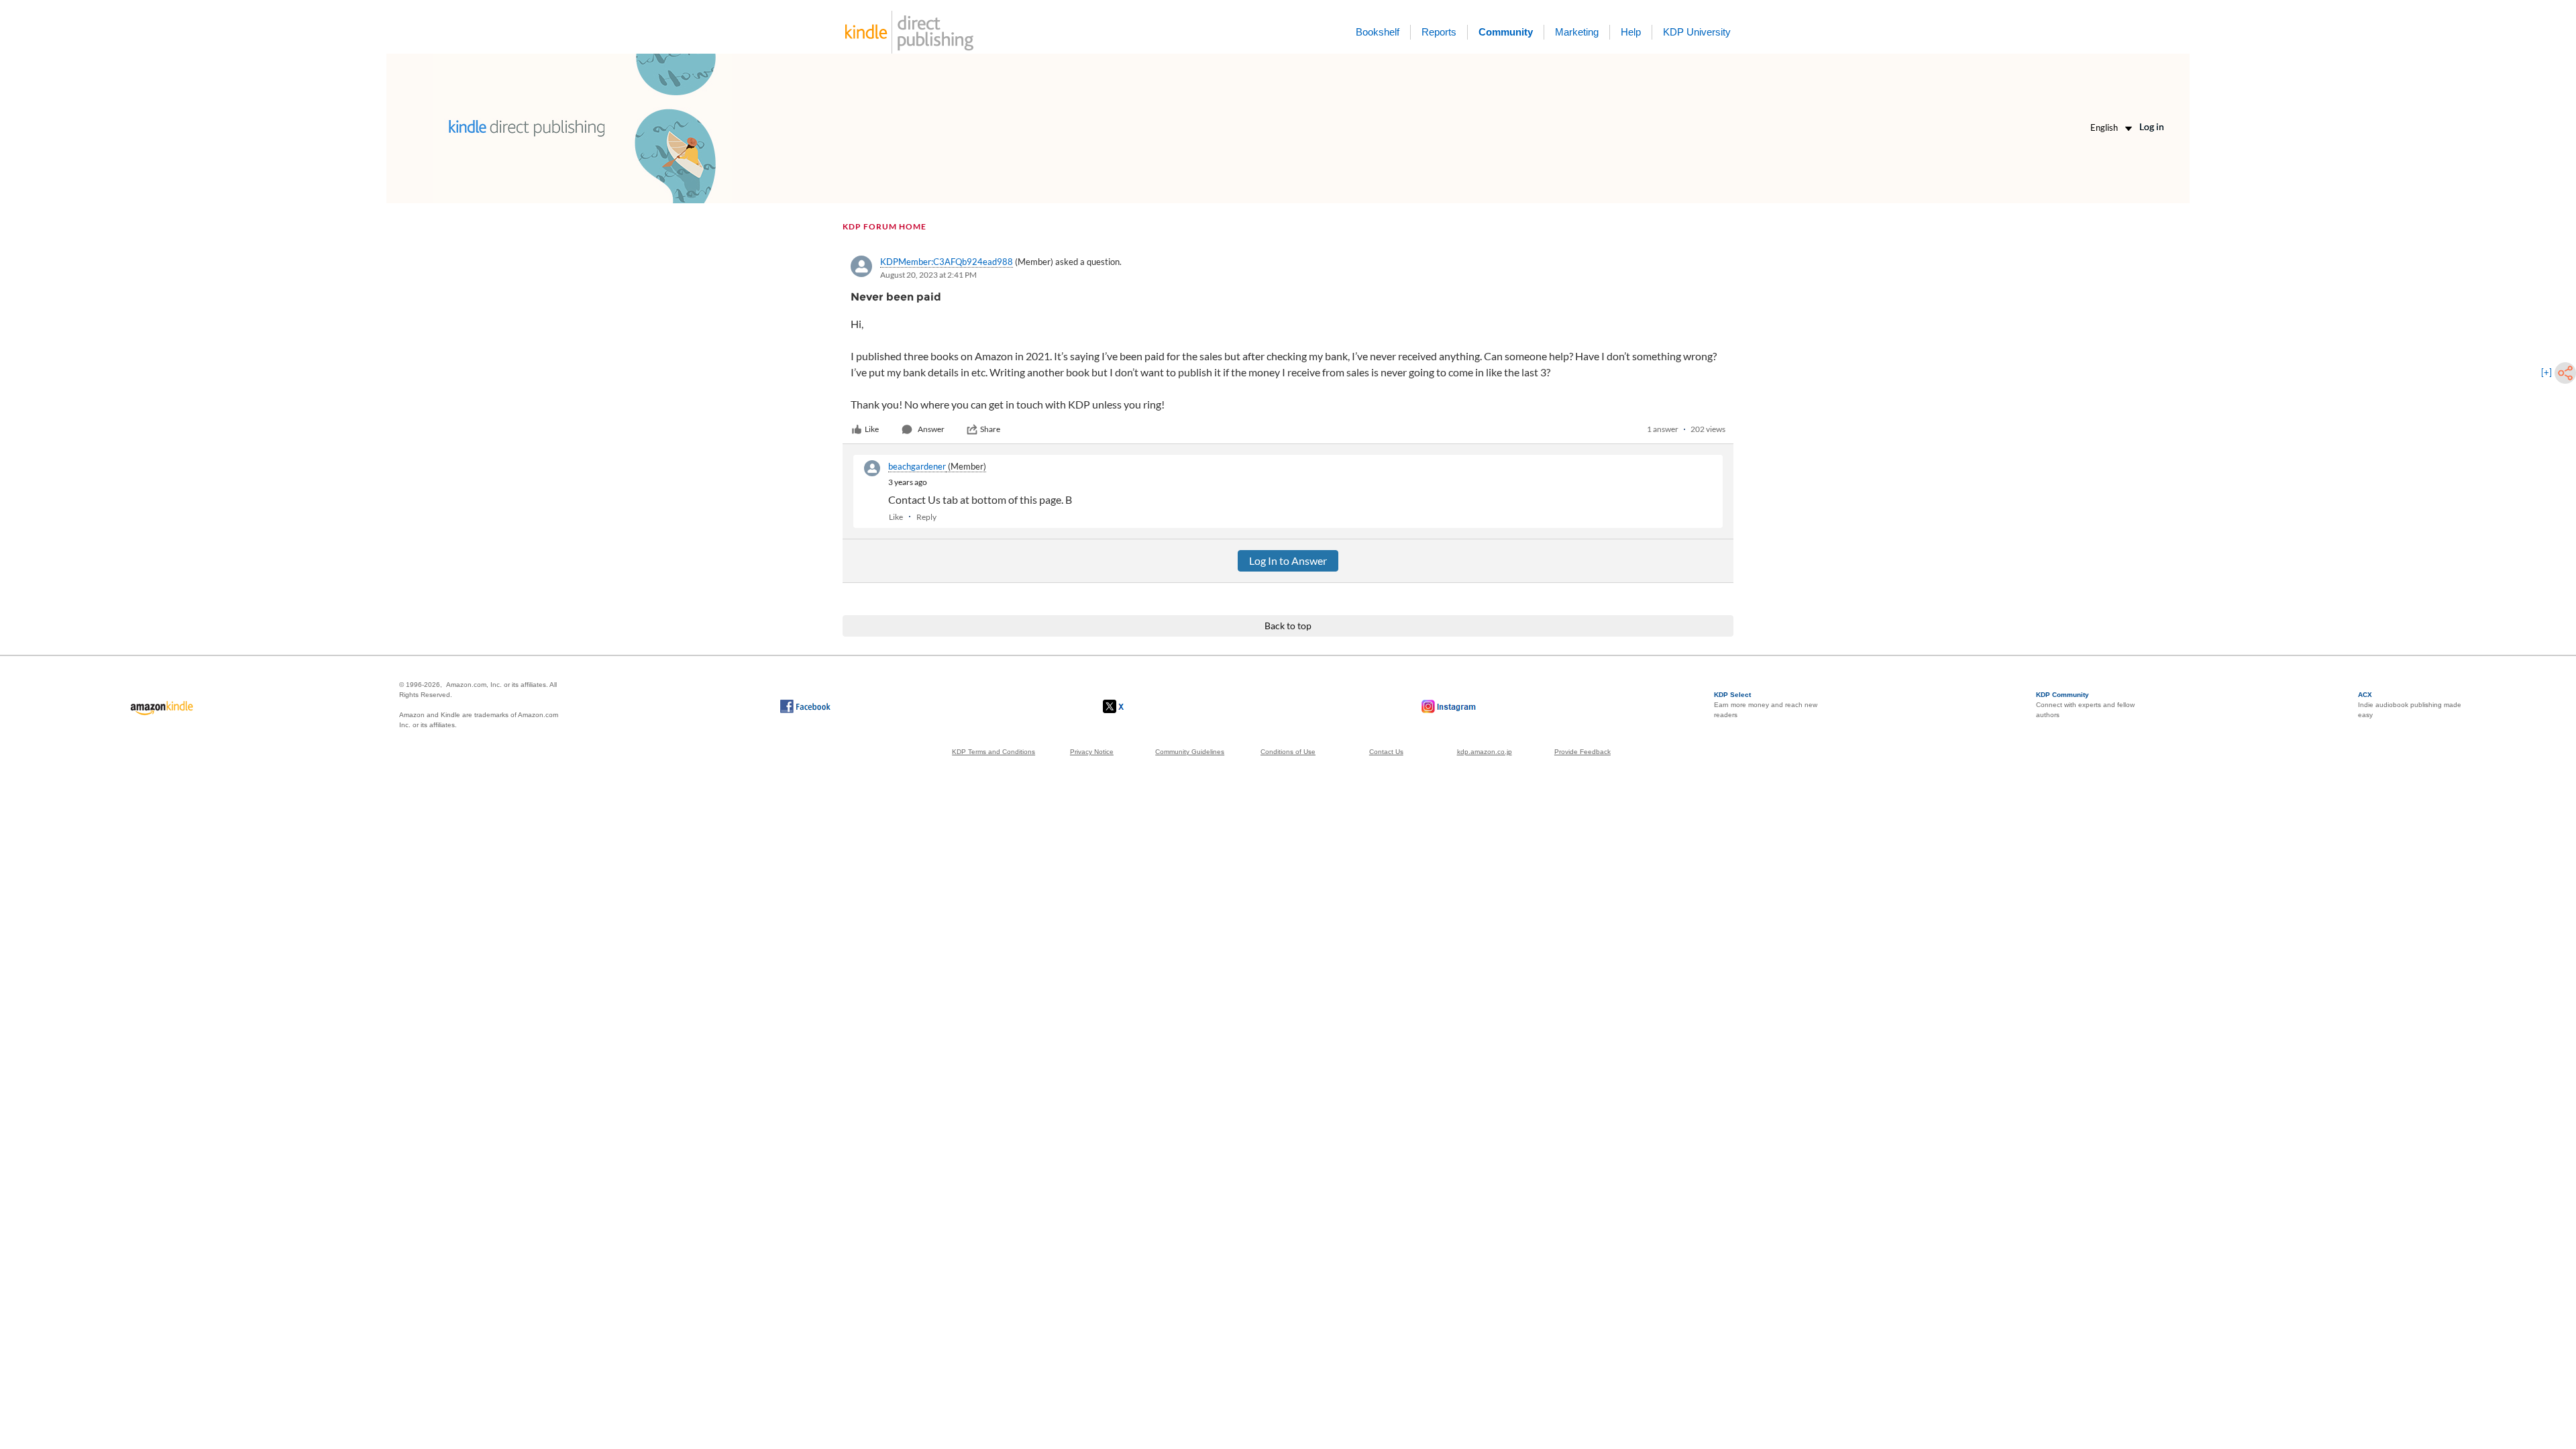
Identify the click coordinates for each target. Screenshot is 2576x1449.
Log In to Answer (1288, 560)
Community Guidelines (1190, 752)
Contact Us (1386, 752)
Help (1631, 32)
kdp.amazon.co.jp (1485, 752)
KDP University (1697, 32)
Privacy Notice (1092, 752)
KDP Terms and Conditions (994, 752)
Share (990, 429)
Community (1506, 32)
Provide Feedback (1582, 752)
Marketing (1577, 32)
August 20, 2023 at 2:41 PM (928, 275)
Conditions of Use (1288, 752)
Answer (931, 429)
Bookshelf (1378, 32)
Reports (1439, 32)
